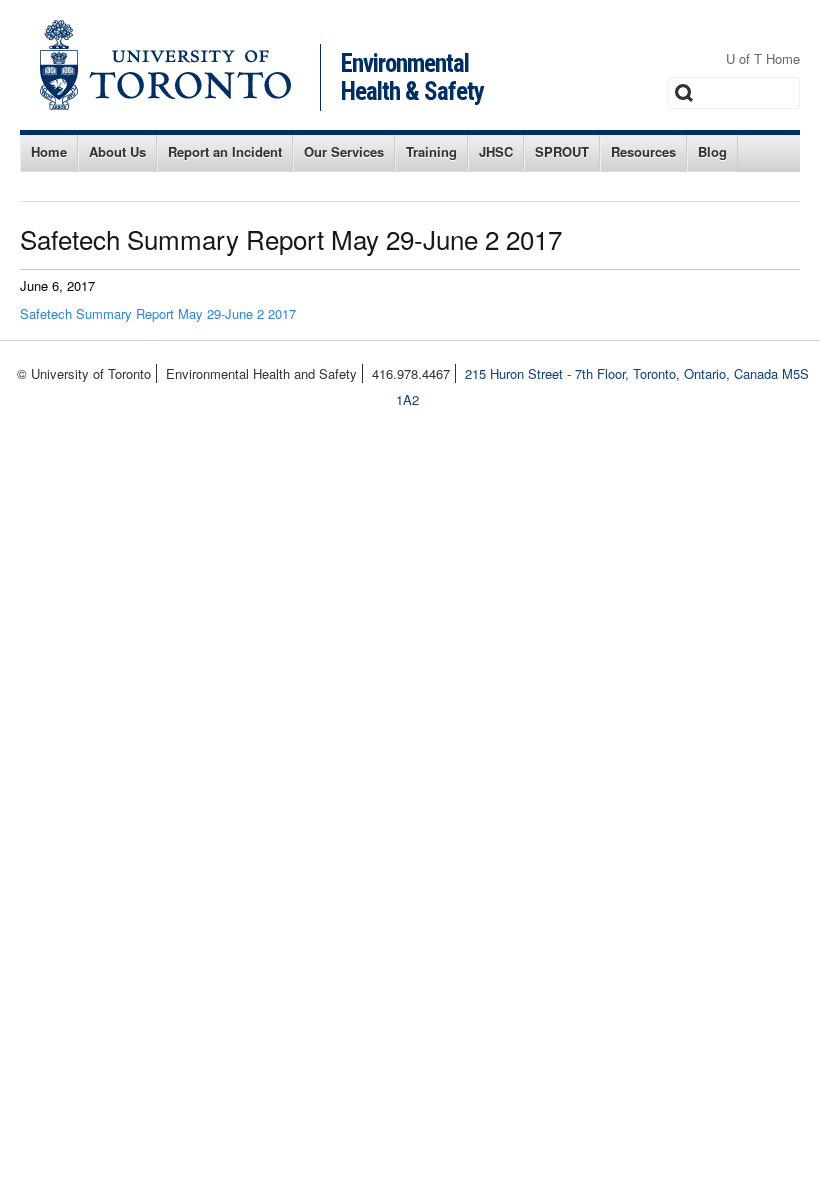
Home (49, 151)
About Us (117, 151)
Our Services (344, 151)
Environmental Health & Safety (412, 77)
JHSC (496, 151)
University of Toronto (165, 65)
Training (431, 151)
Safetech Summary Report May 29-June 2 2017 (158, 313)
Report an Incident (225, 151)
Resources (643, 151)
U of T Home (763, 58)
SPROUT (562, 151)
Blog (712, 151)
